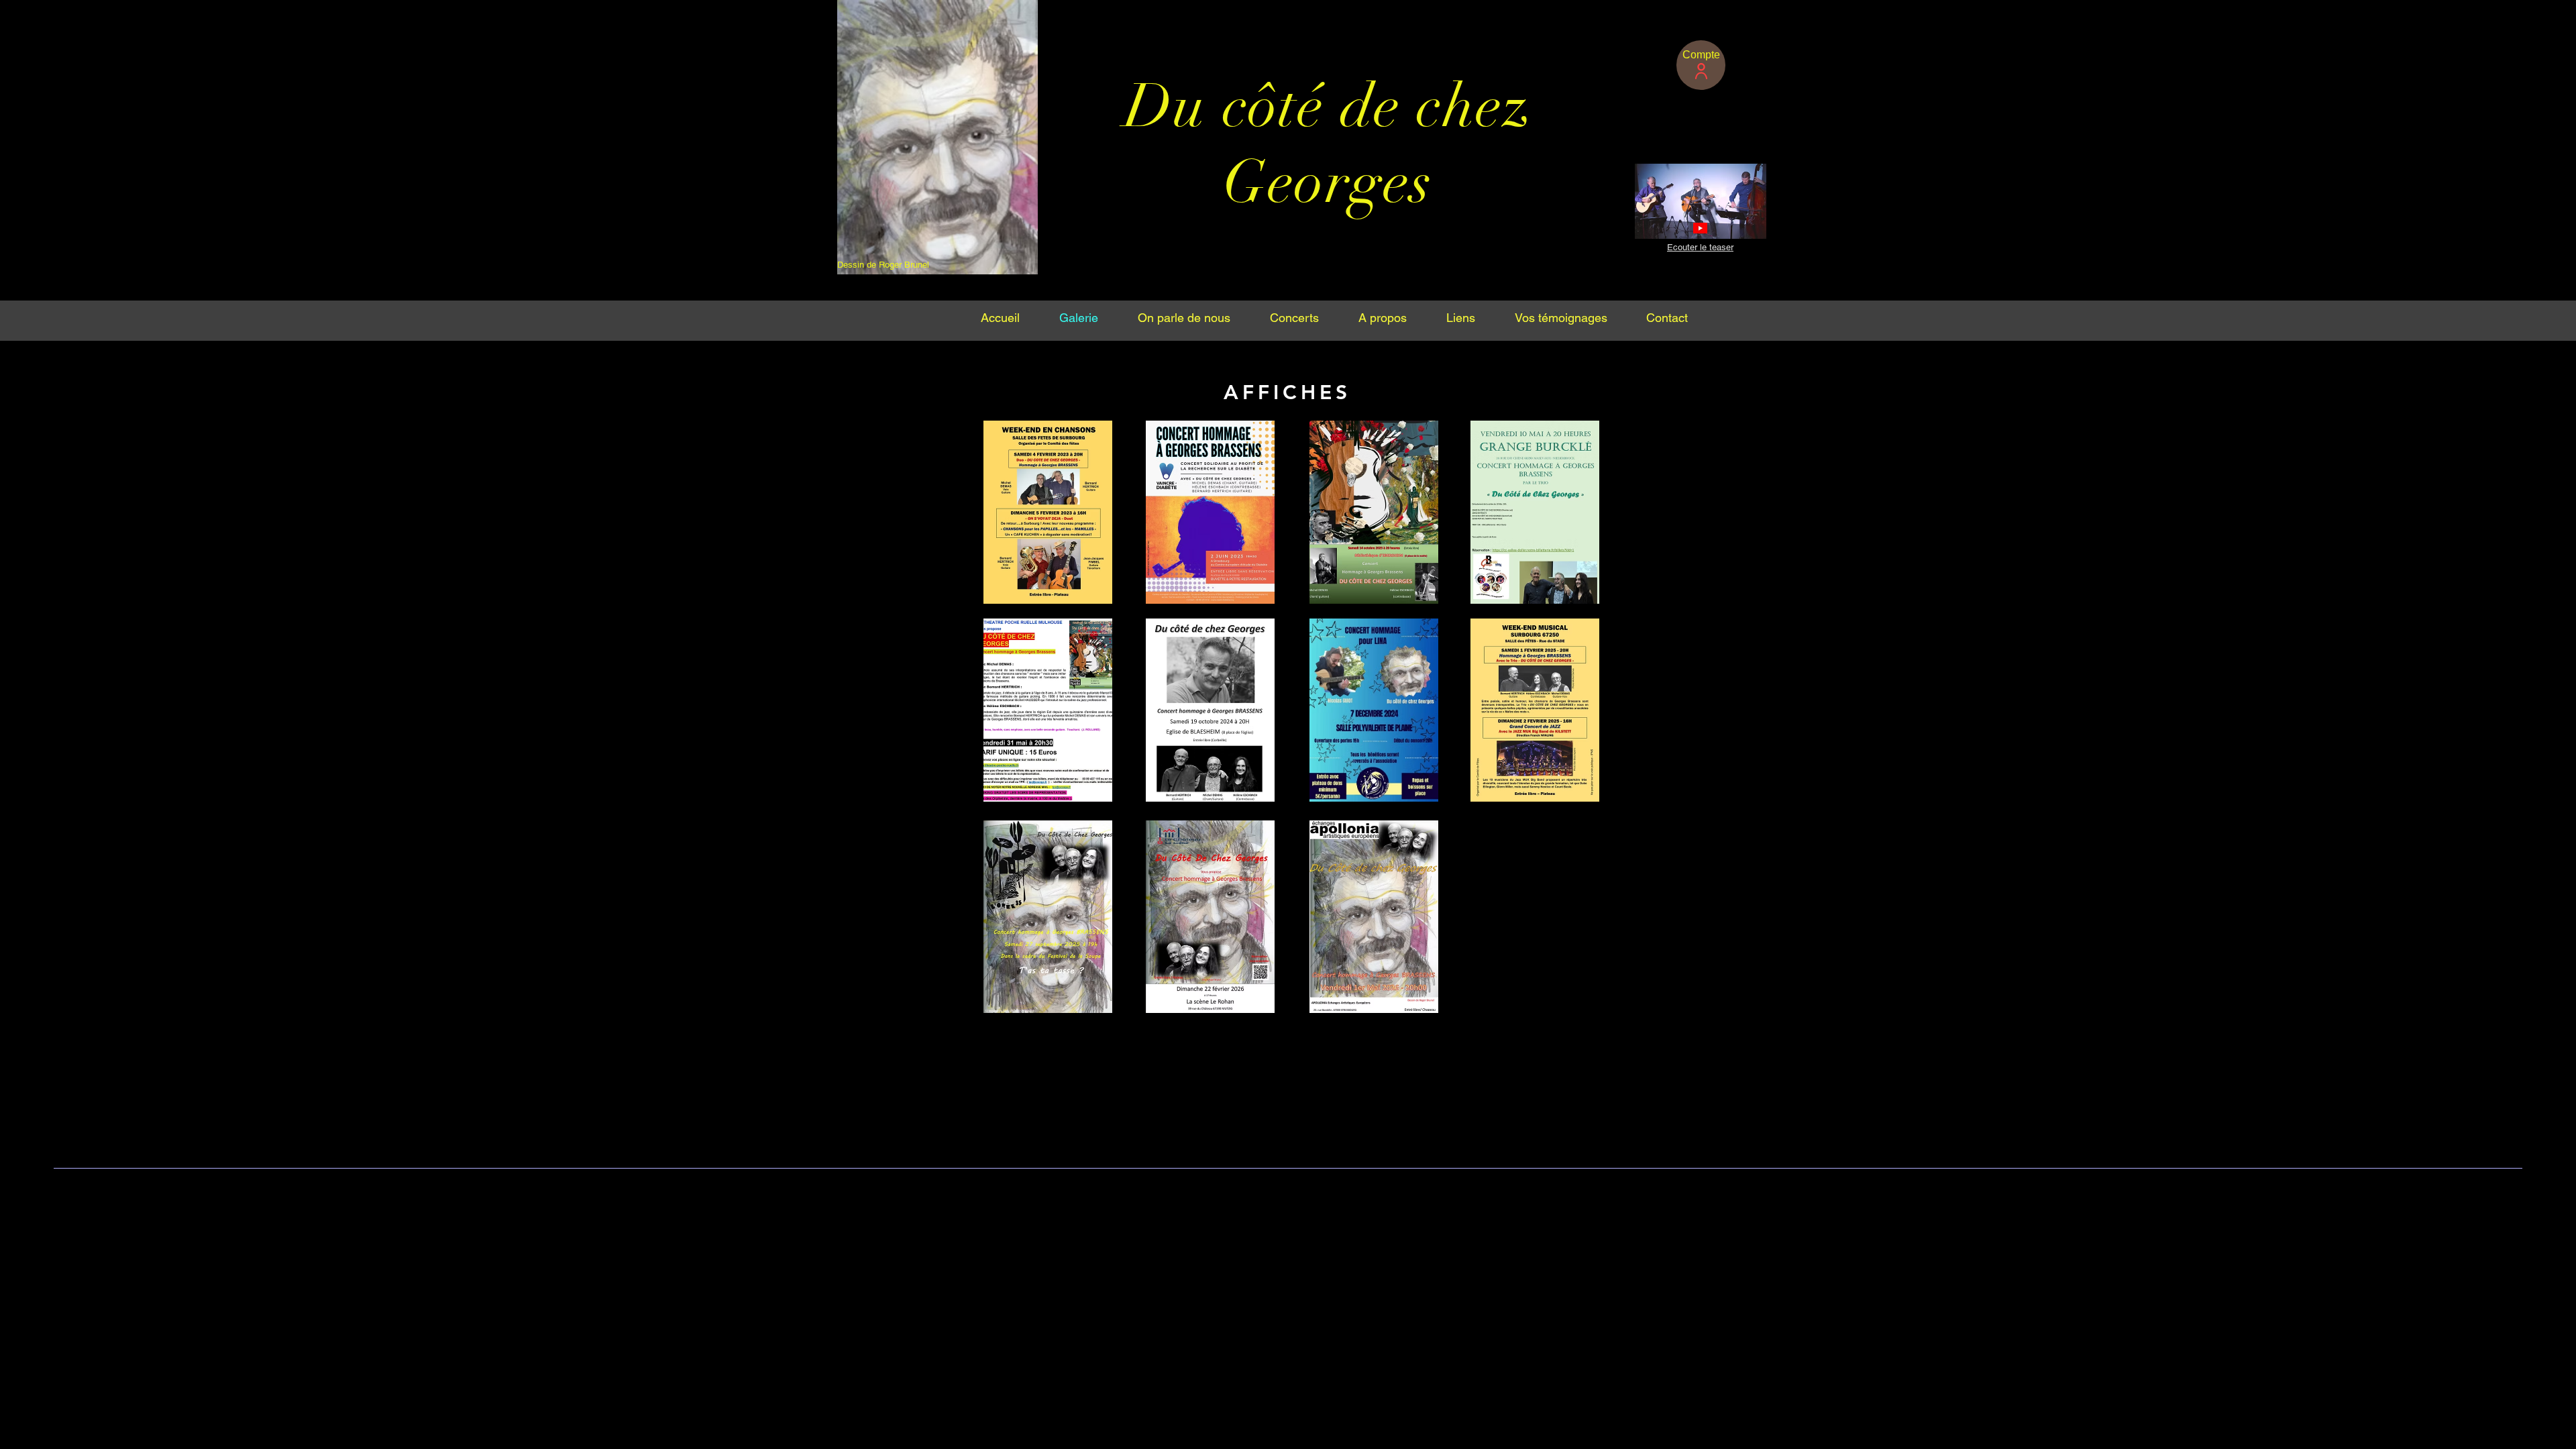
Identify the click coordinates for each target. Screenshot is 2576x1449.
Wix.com (1521, 1190)
